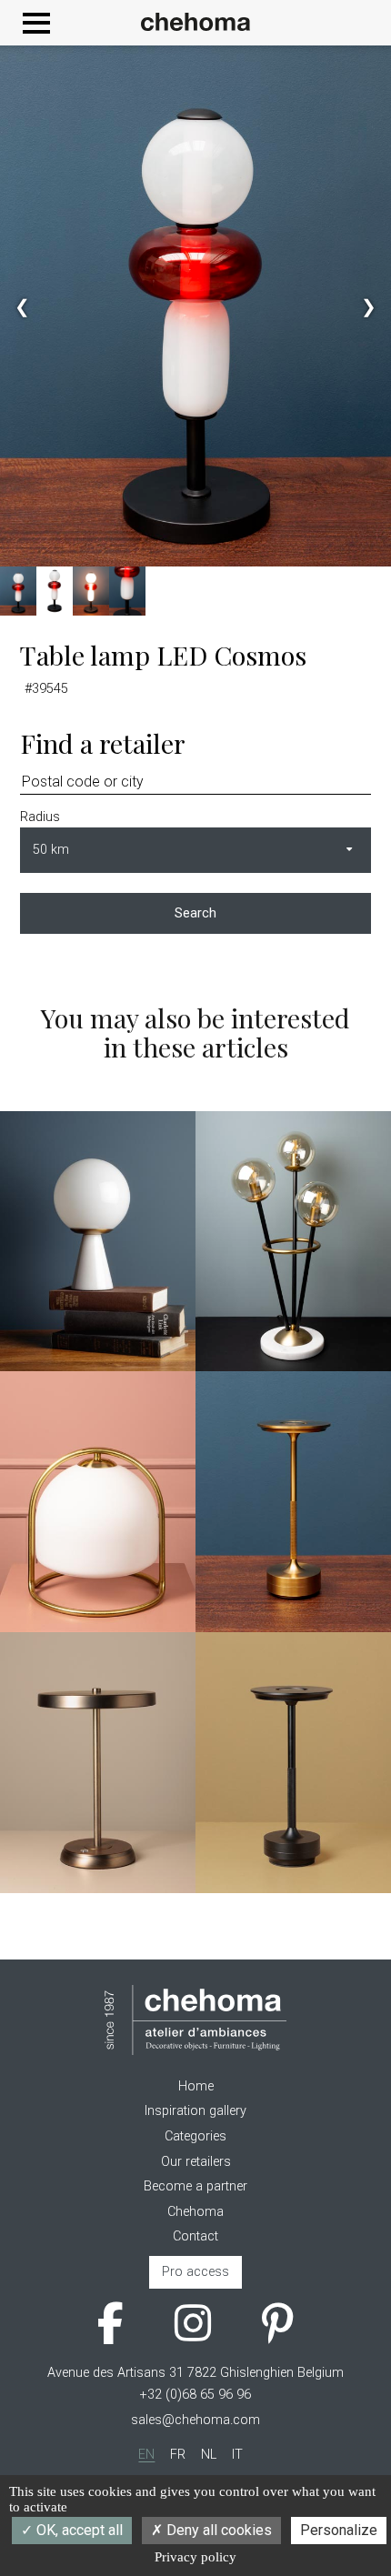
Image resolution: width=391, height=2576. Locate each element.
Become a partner (195, 2186)
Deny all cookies (217, 2530)
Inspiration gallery (195, 2111)
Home (196, 2086)
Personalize (339, 2530)
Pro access (195, 2272)
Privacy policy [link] (195, 2557)
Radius (40, 817)
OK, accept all (78, 2530)
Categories (195, 2136)
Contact (195, 2236)
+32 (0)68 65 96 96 (195, 2395)
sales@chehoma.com (195, 2420)
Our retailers (196, 2162)
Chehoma (195, 2212)
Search (195, 913)
